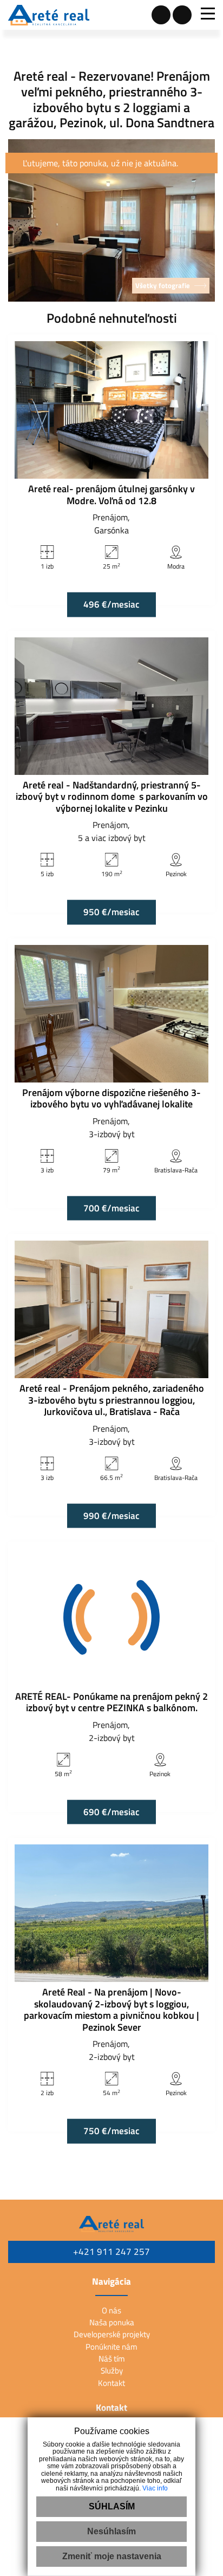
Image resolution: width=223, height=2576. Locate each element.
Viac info (155, 2488)
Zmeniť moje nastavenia (112, 2556)
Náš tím (112, 2359)
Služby (112, 2370)
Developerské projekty (112, 2334)
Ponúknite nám (111, 2347)
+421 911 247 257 (111, 2252)
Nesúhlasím (111, 2531)
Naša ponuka (112, 2322)
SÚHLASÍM (112, 2506)
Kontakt (111, 2383)
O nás (111, 2310)
